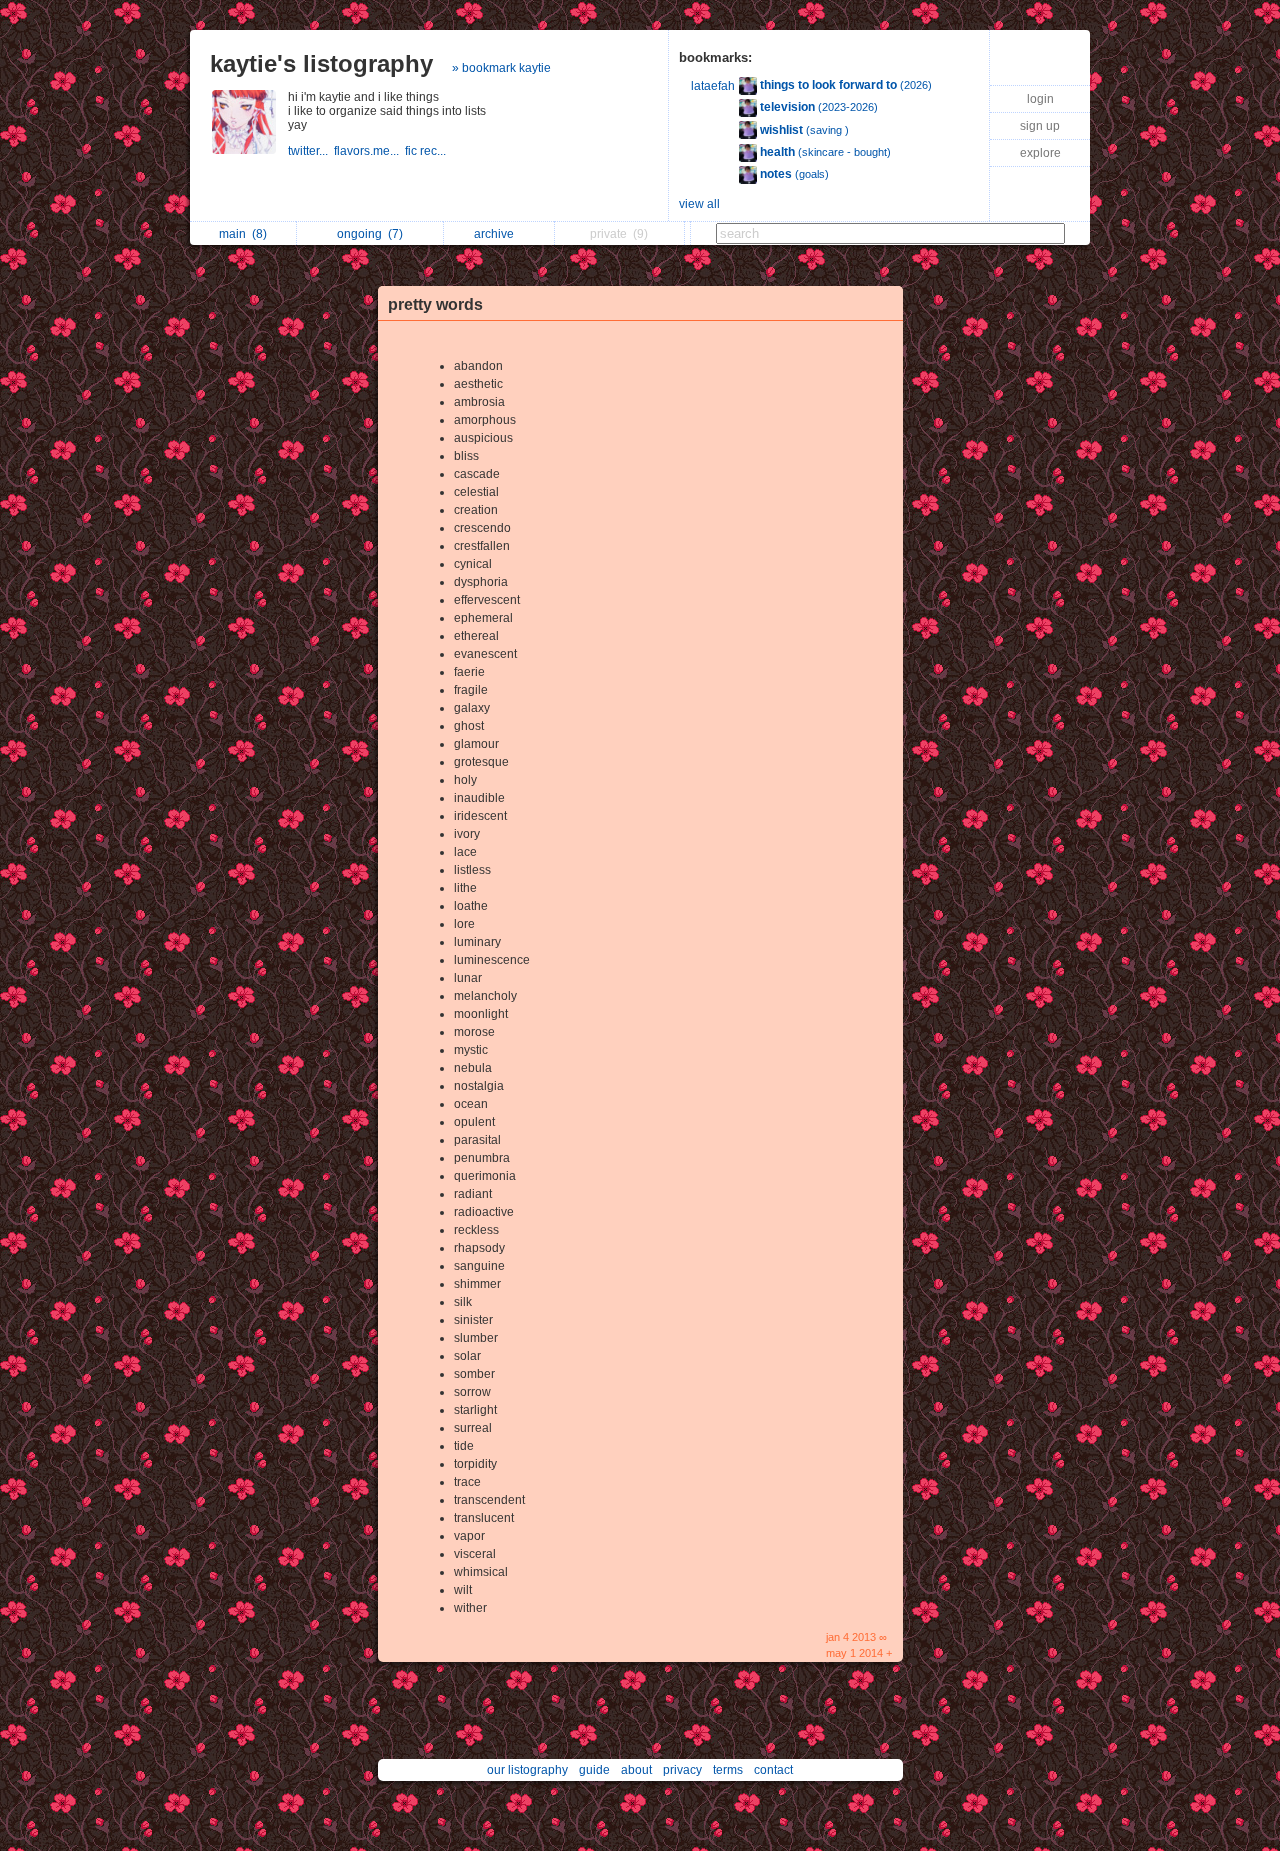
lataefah (713, 86)
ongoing (370, 234)
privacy (682, 1770)
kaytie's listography (321, 63)
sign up (1040, 126)
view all (699, 204)
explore (1040, 153)
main (243, 234)
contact (773, 1770)
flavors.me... (369, 151)
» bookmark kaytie (501, 68)
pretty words (435, 304)
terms (728, 1770)
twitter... (311, 151)
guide (594, 1770)
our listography (527, 1770)
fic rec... (427, 151)
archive (497, 234)
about (636, 1770)
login (1040, 99)
